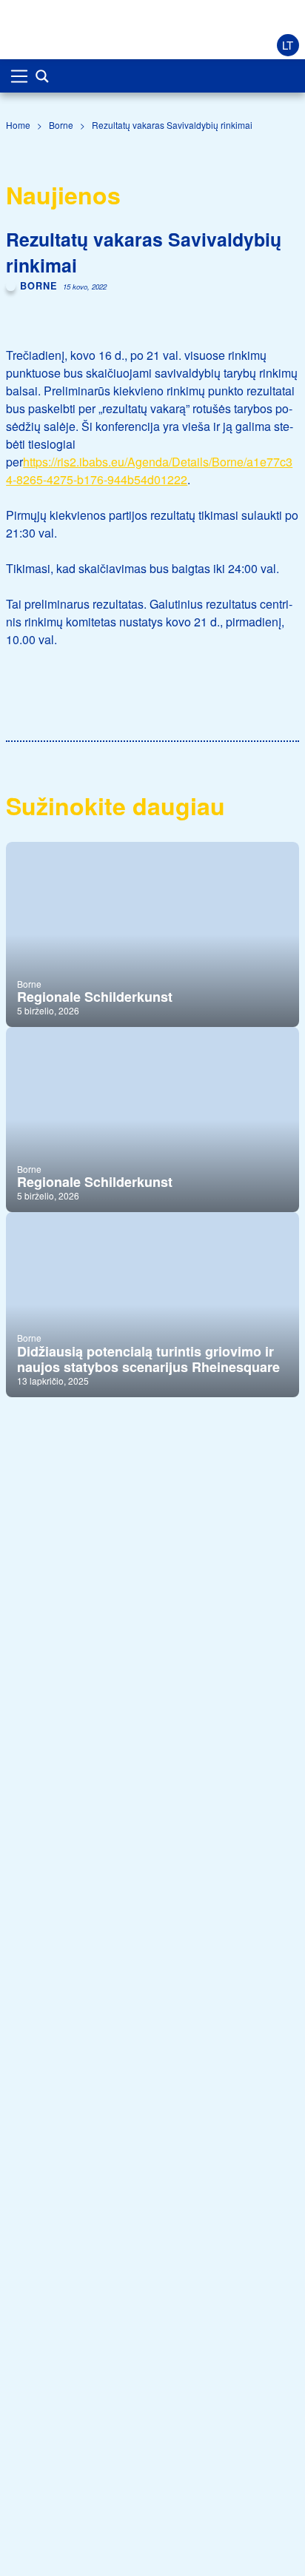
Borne (61, 125)
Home (18, 125)
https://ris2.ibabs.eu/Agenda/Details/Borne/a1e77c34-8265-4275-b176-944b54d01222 (149, 471)
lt (288, 45)
